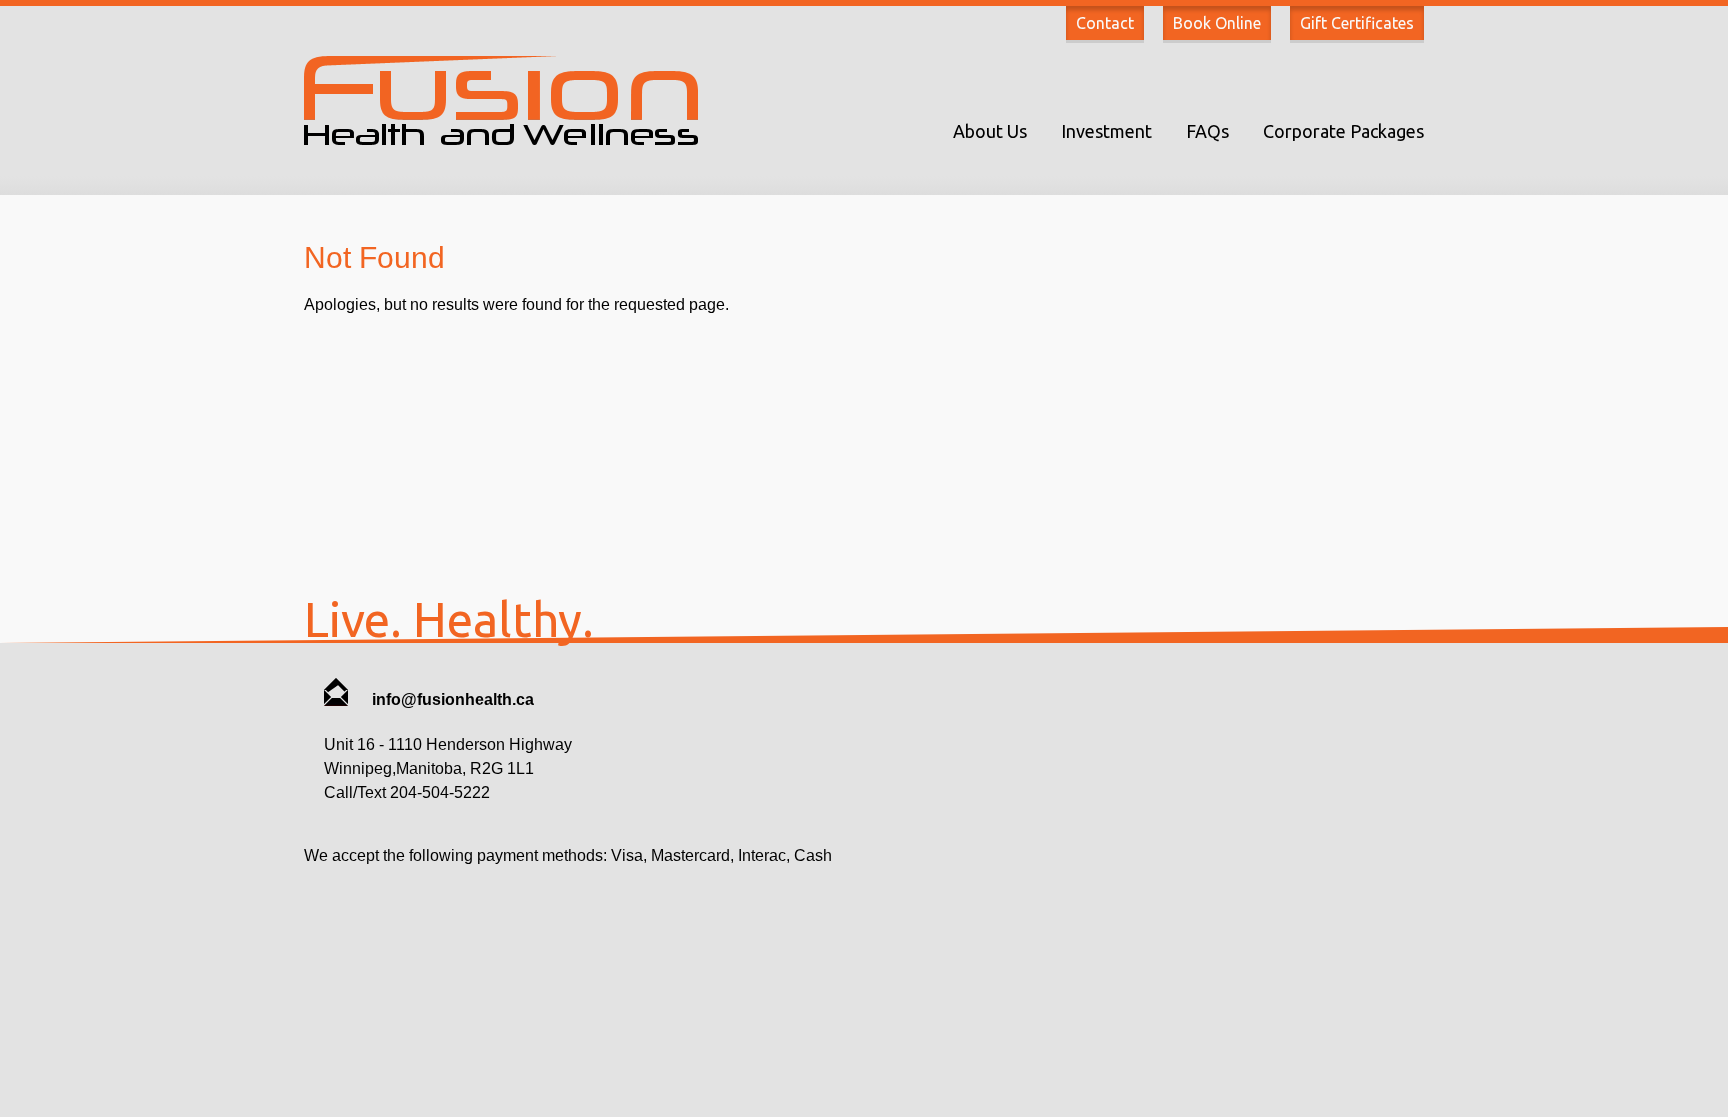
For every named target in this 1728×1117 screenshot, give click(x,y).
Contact (1105, 23)
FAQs (1207, 131)
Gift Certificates (1357, 23)
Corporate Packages (1343, 131)
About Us (990, 131)
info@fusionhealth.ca (451, 699)
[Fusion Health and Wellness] (501, 139)
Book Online (1217, 23)
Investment (1106, 131)
